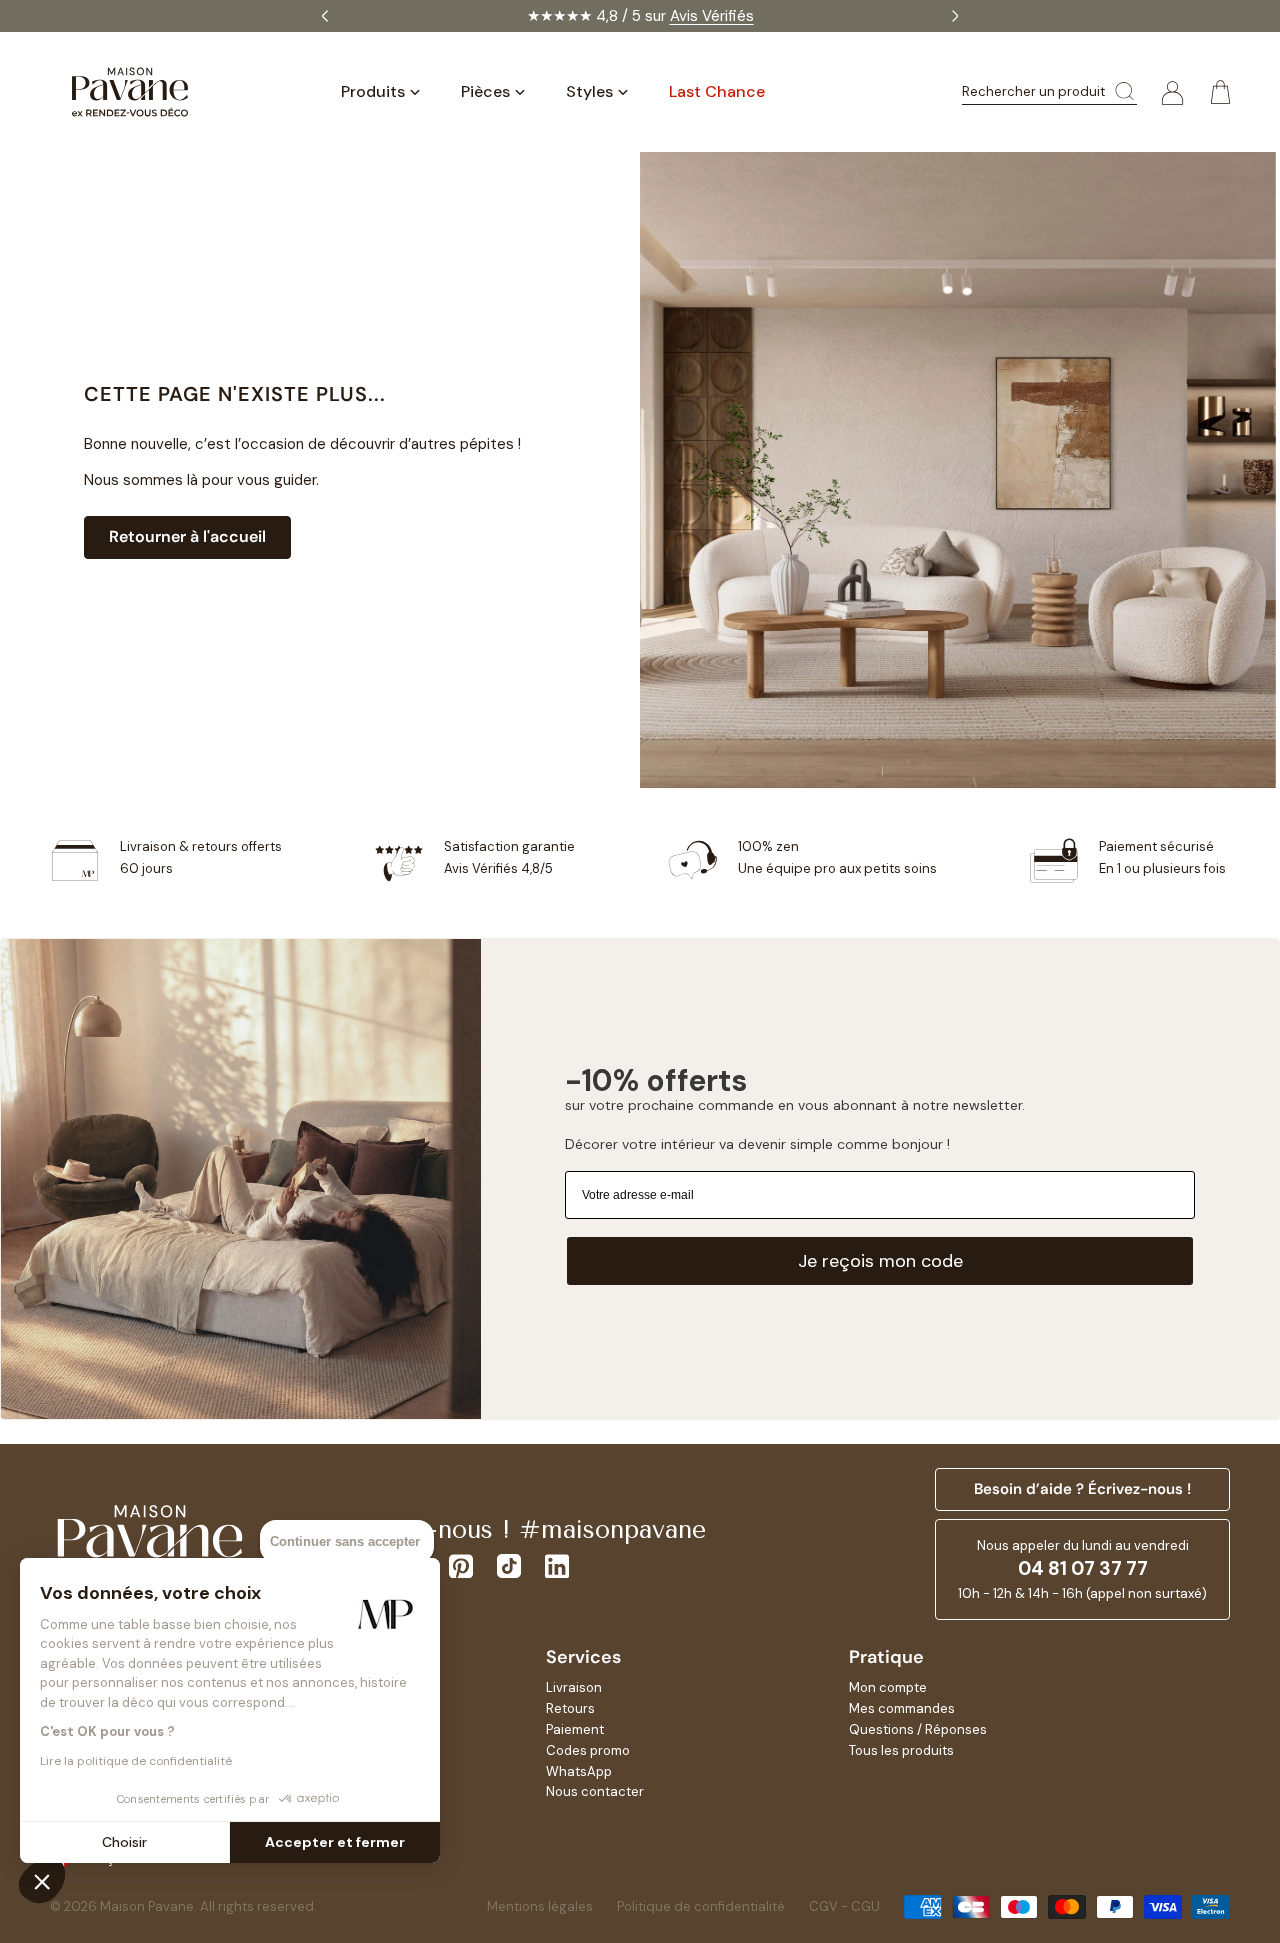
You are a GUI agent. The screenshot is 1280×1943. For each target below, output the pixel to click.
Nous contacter (595, 1791)
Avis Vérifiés (712, 16)
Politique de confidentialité (701, 1906)
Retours (570, 1708)
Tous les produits (901, 1750)
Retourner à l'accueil (187, 536)
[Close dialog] (782, 795)
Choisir (124, 1842)
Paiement (575, 1729)
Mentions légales (540, 1906)
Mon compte (888, 1687)
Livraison (574, 1687)
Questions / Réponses (918, 1729)
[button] (42, 1881)
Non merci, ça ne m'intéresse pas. (605, 1103)
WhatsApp (579, 1771)
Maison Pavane (147, 1906)
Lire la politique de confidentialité (136, 1761)
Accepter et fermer (335, 1842)
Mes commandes (902, 1708)
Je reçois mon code (880, 1261)
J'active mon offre (605, 1056)
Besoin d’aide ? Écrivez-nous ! (1082, 1489)
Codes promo (588, 1750)
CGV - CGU (844, 1906)
